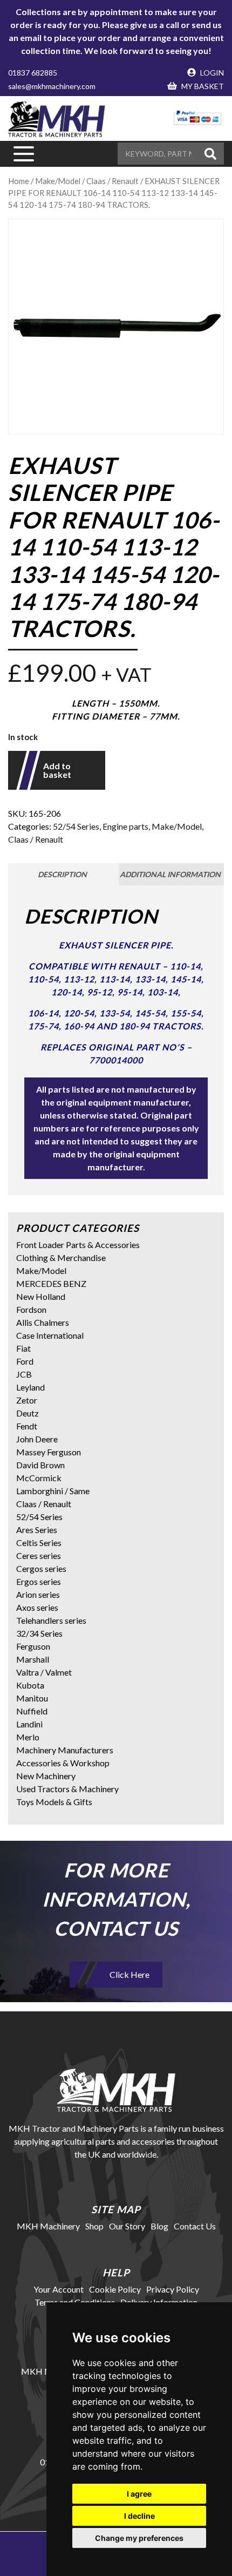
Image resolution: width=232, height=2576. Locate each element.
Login (211, 73)
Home (19, 181)
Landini (29, 1724)
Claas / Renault (36, 839)
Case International (50, 1335)
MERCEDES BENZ (51, 1283)
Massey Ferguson (49, 1452)
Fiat (23, 1348)
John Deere (37, 1439)
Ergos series (39, 1581)
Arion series (38, 1594)
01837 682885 (33, 73)
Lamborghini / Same (53, 1491)
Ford (25, 1361)
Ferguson (33, 1646)
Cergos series (41, 1568)
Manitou (32, 1698)
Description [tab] (62, 874)
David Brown (40, 1465)
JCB (24, 1374)
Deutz (28, 1413)
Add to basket (57, 770)
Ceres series (39, 1555)
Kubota (30, 1685)
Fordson (31, 1309)
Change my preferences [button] (139, 2538)
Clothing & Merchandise (61, 1258)
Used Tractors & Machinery (67, 1789)
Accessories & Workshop (63, 1763)
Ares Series (37, 1530)
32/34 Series (39, 1633)
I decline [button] (139, 2516)
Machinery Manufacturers (65, 1750)
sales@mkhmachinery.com (52, 86)
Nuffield (32, 1711)
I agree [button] (139, 2494)
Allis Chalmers (43, 1322)
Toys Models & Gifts (54, 1802)
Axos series (37, 1607)
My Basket (202, 86)
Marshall (33, 1659)
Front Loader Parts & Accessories (78, 1245)
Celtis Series (39, 1543)
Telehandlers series (51, 1620)
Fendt (27, 1426)
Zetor (27, 1400)
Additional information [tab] (170, 874)
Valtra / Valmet (44, 1672)
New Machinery (46, 1776)
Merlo (28, 1737)
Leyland (30, 1387)
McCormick (39, 1478)
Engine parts (125, 826)
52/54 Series (76, 826)
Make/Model (58, 181)
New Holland (41, 1296)
